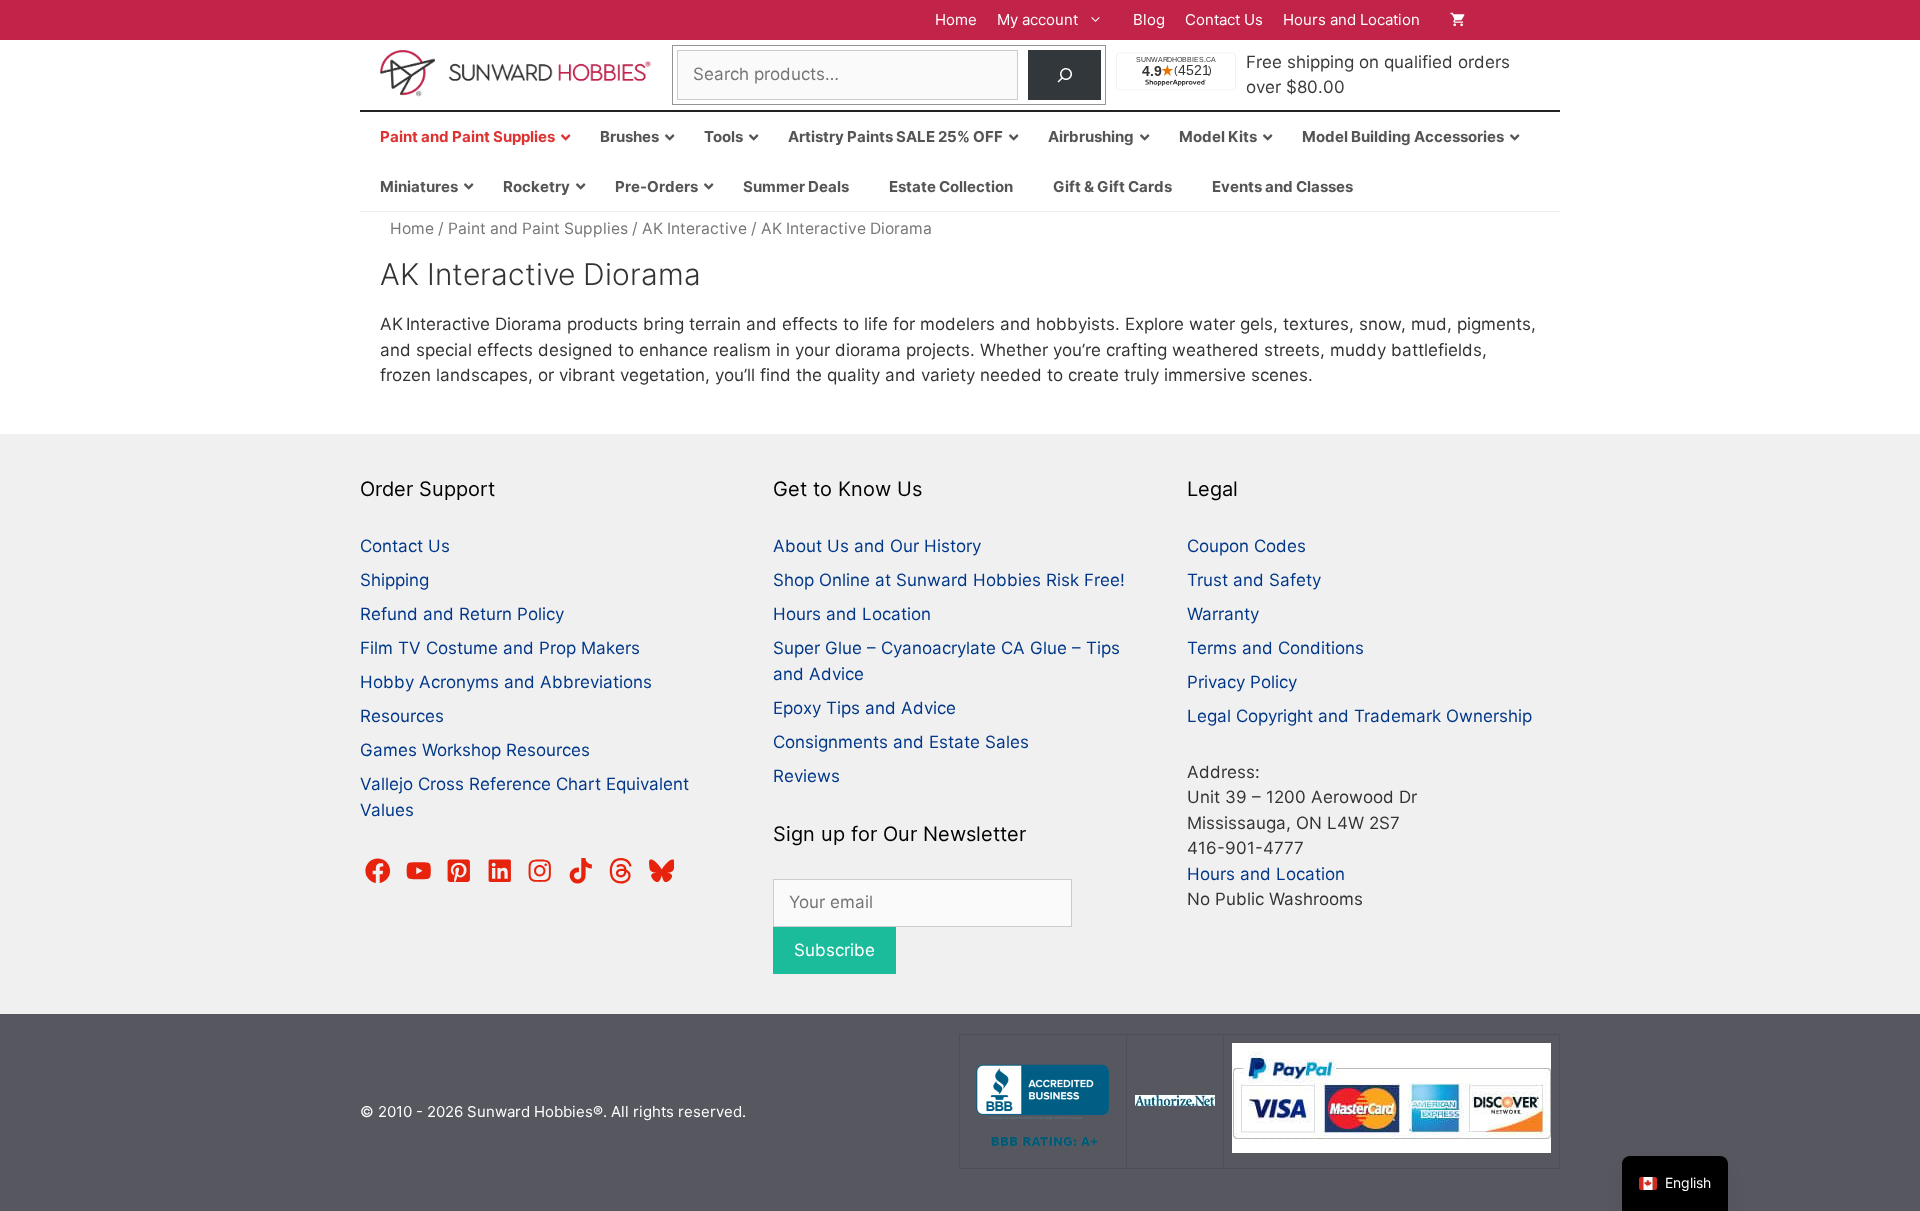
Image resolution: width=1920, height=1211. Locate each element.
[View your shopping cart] (1495, 20)
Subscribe (834, 950)
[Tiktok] (581, 871)
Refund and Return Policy (462, 614)
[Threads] (621, 871)
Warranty (1223, 614)
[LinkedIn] (500, 871)
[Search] (1064, 75)
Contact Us (1224, 19)
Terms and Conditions (1275, 648)
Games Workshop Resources (475, 750)
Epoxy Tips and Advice (864, 708)
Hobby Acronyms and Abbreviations (506, 682)
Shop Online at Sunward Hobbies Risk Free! (949, 580)
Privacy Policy (1242, 682)
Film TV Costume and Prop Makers (500, 648)
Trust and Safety (1254, 580)
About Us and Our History (877, 546)
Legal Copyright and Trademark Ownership (1359, 716)
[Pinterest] (459, 871)
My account (1037, 19)
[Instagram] (540, 871)
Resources (402, 716)
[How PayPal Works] (1391, 1147)
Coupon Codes (1246, 546)
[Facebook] (378, 871)
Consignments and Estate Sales (901, 742)
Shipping (394, 580)
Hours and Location (1351, 19)
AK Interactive (694, 228)
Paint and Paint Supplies (538, 228)
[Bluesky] (662, 871)
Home (956, 19)
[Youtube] (419, 871)
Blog (1149, 19)
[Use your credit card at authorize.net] (1175, 1100)
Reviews (806, 776)
